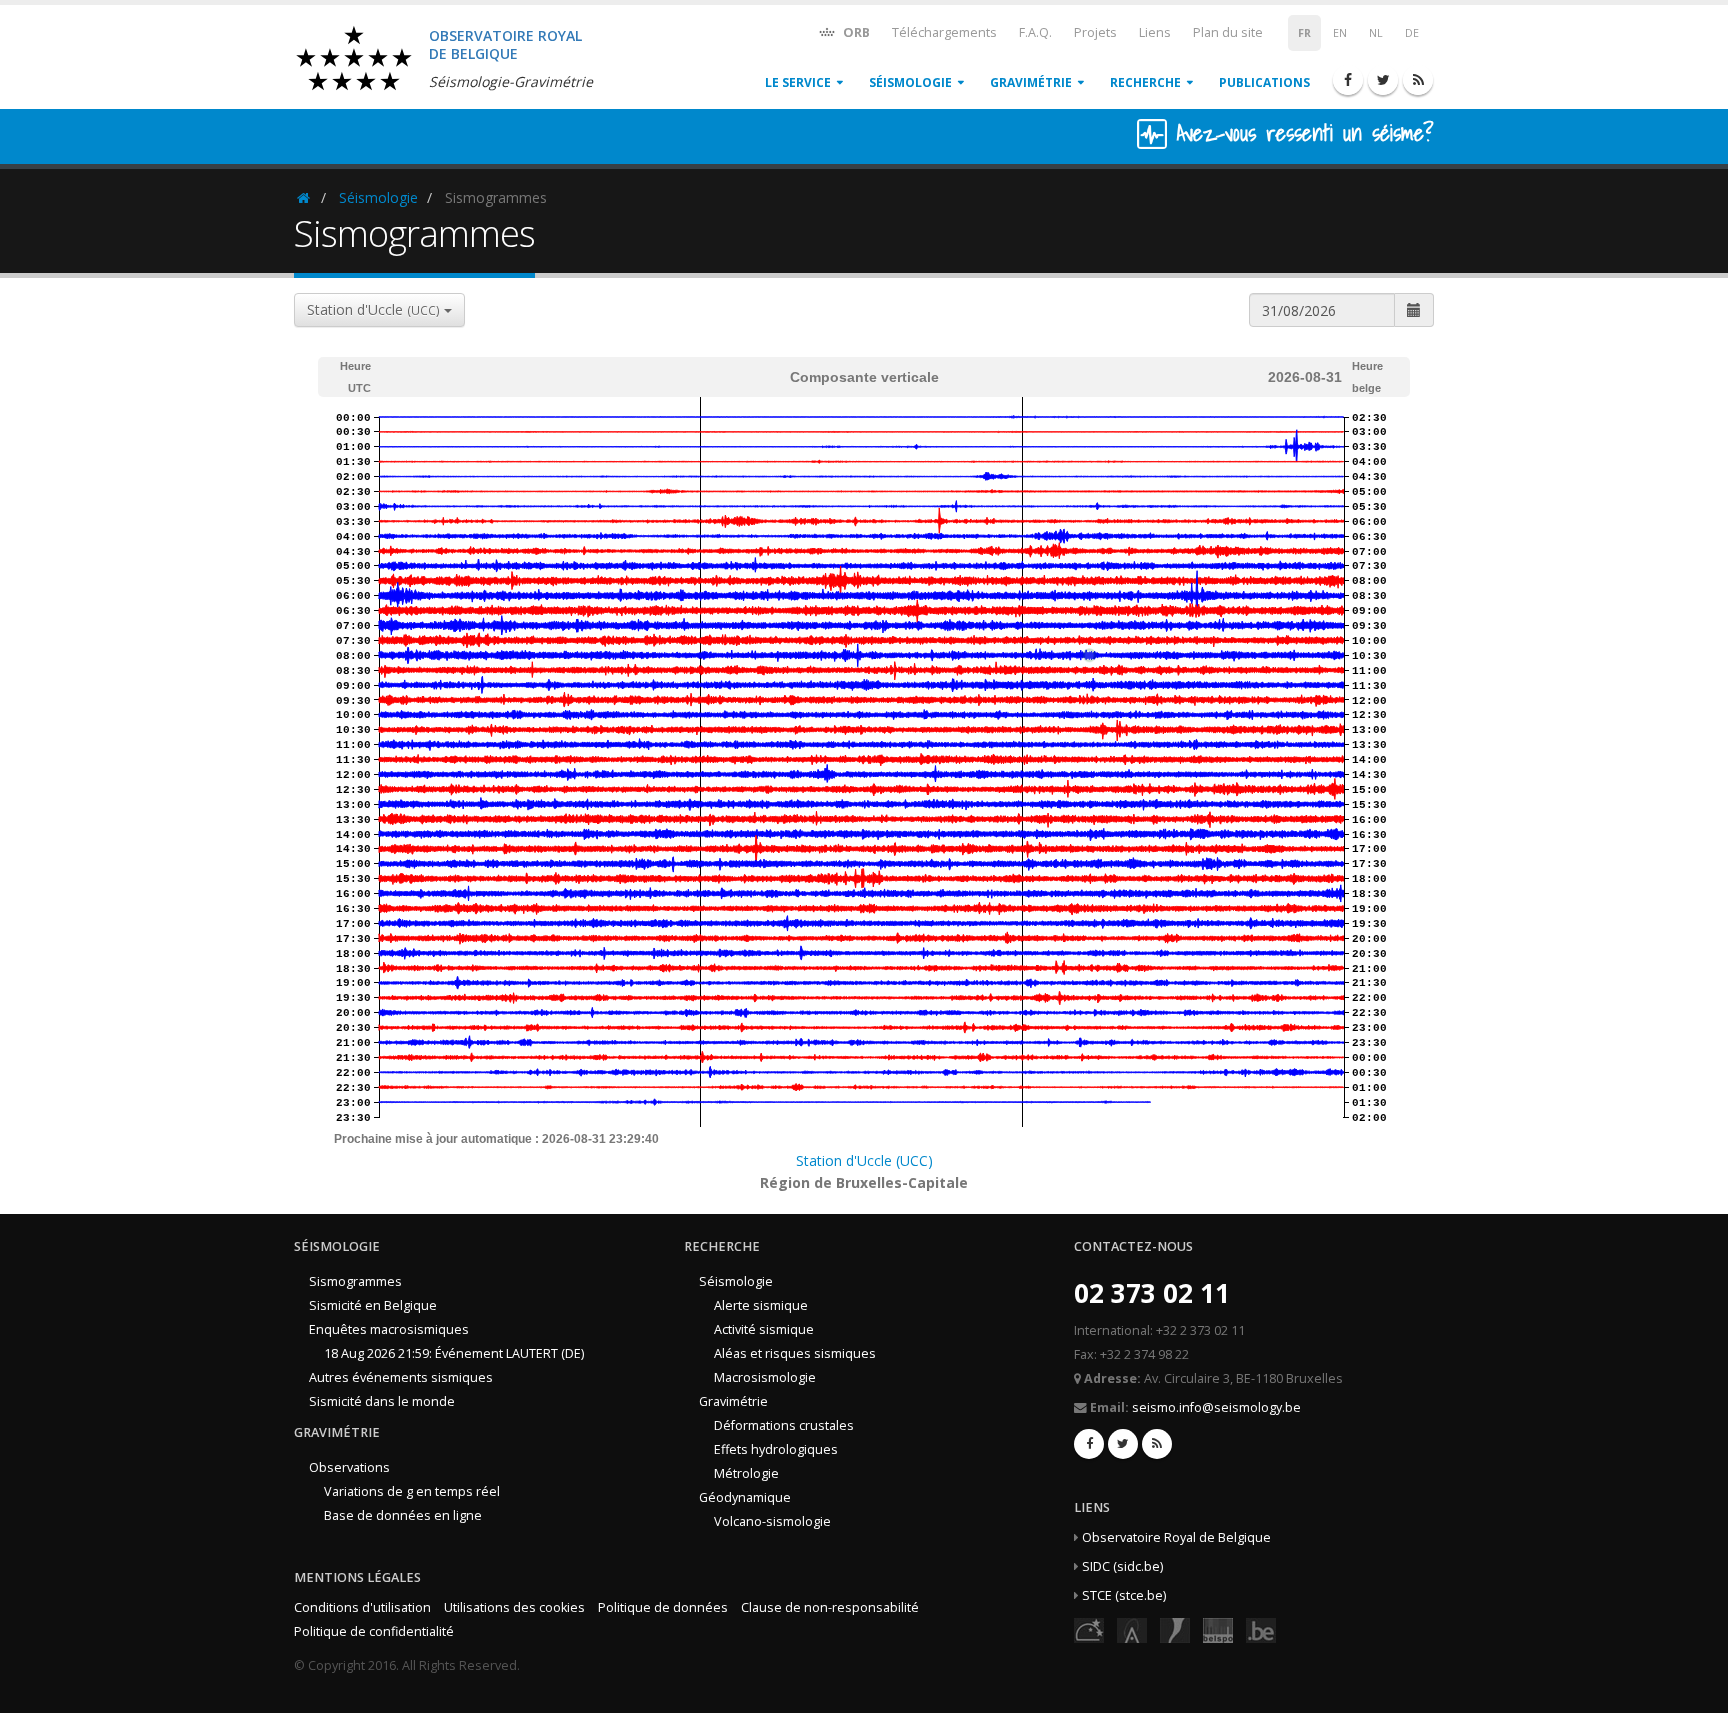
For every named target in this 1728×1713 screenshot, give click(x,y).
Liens (1155, 32)
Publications (1264, 82)
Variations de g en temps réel (412, 1491)
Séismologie (910, 82)
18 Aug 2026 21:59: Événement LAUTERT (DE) (454, 1353)
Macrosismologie (765, 1377)
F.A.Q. (1035, 32)
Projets (1095, 32)
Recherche (1145, 82)
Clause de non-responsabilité (830, 1607)
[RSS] (1418, 80)
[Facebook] (1348, 80)
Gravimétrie (1031, 82)
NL (1376, 33)
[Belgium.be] (1261, 1629)
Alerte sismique (761, 1305)
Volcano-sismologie (772, 1521)
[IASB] (1132, 1629)
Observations (349, 1467)
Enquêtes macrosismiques (389, 1329)
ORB (855, 32)
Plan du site (1228, 32)
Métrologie (746, 1473)
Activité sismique (764, 1329)
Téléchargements (944, 32)
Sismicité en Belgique (373, 1305)
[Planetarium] (1089, 1629)
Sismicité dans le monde (382, 1401)
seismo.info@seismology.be (1216, 1407)
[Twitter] (1383, 80)
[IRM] (1175, 1629)
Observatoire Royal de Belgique (1176, 1537)
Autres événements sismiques (401, 1377)
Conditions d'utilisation (362, 1607)
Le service (798, 82)
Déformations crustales (784, 1425)
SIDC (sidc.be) (1122, 1566)
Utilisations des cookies (514, 1607)
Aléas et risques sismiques (795, 1353)
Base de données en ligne (403, 1515)
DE (1412, 33)
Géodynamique (745, 1497)
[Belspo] (1218, 1629)
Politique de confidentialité (374, 1631)
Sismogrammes (355, 1281)
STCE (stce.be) (1124, 1595)
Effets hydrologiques (776, 1449)
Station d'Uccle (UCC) (864, 1160)
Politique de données (663, 1607)
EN (1340, 33)
